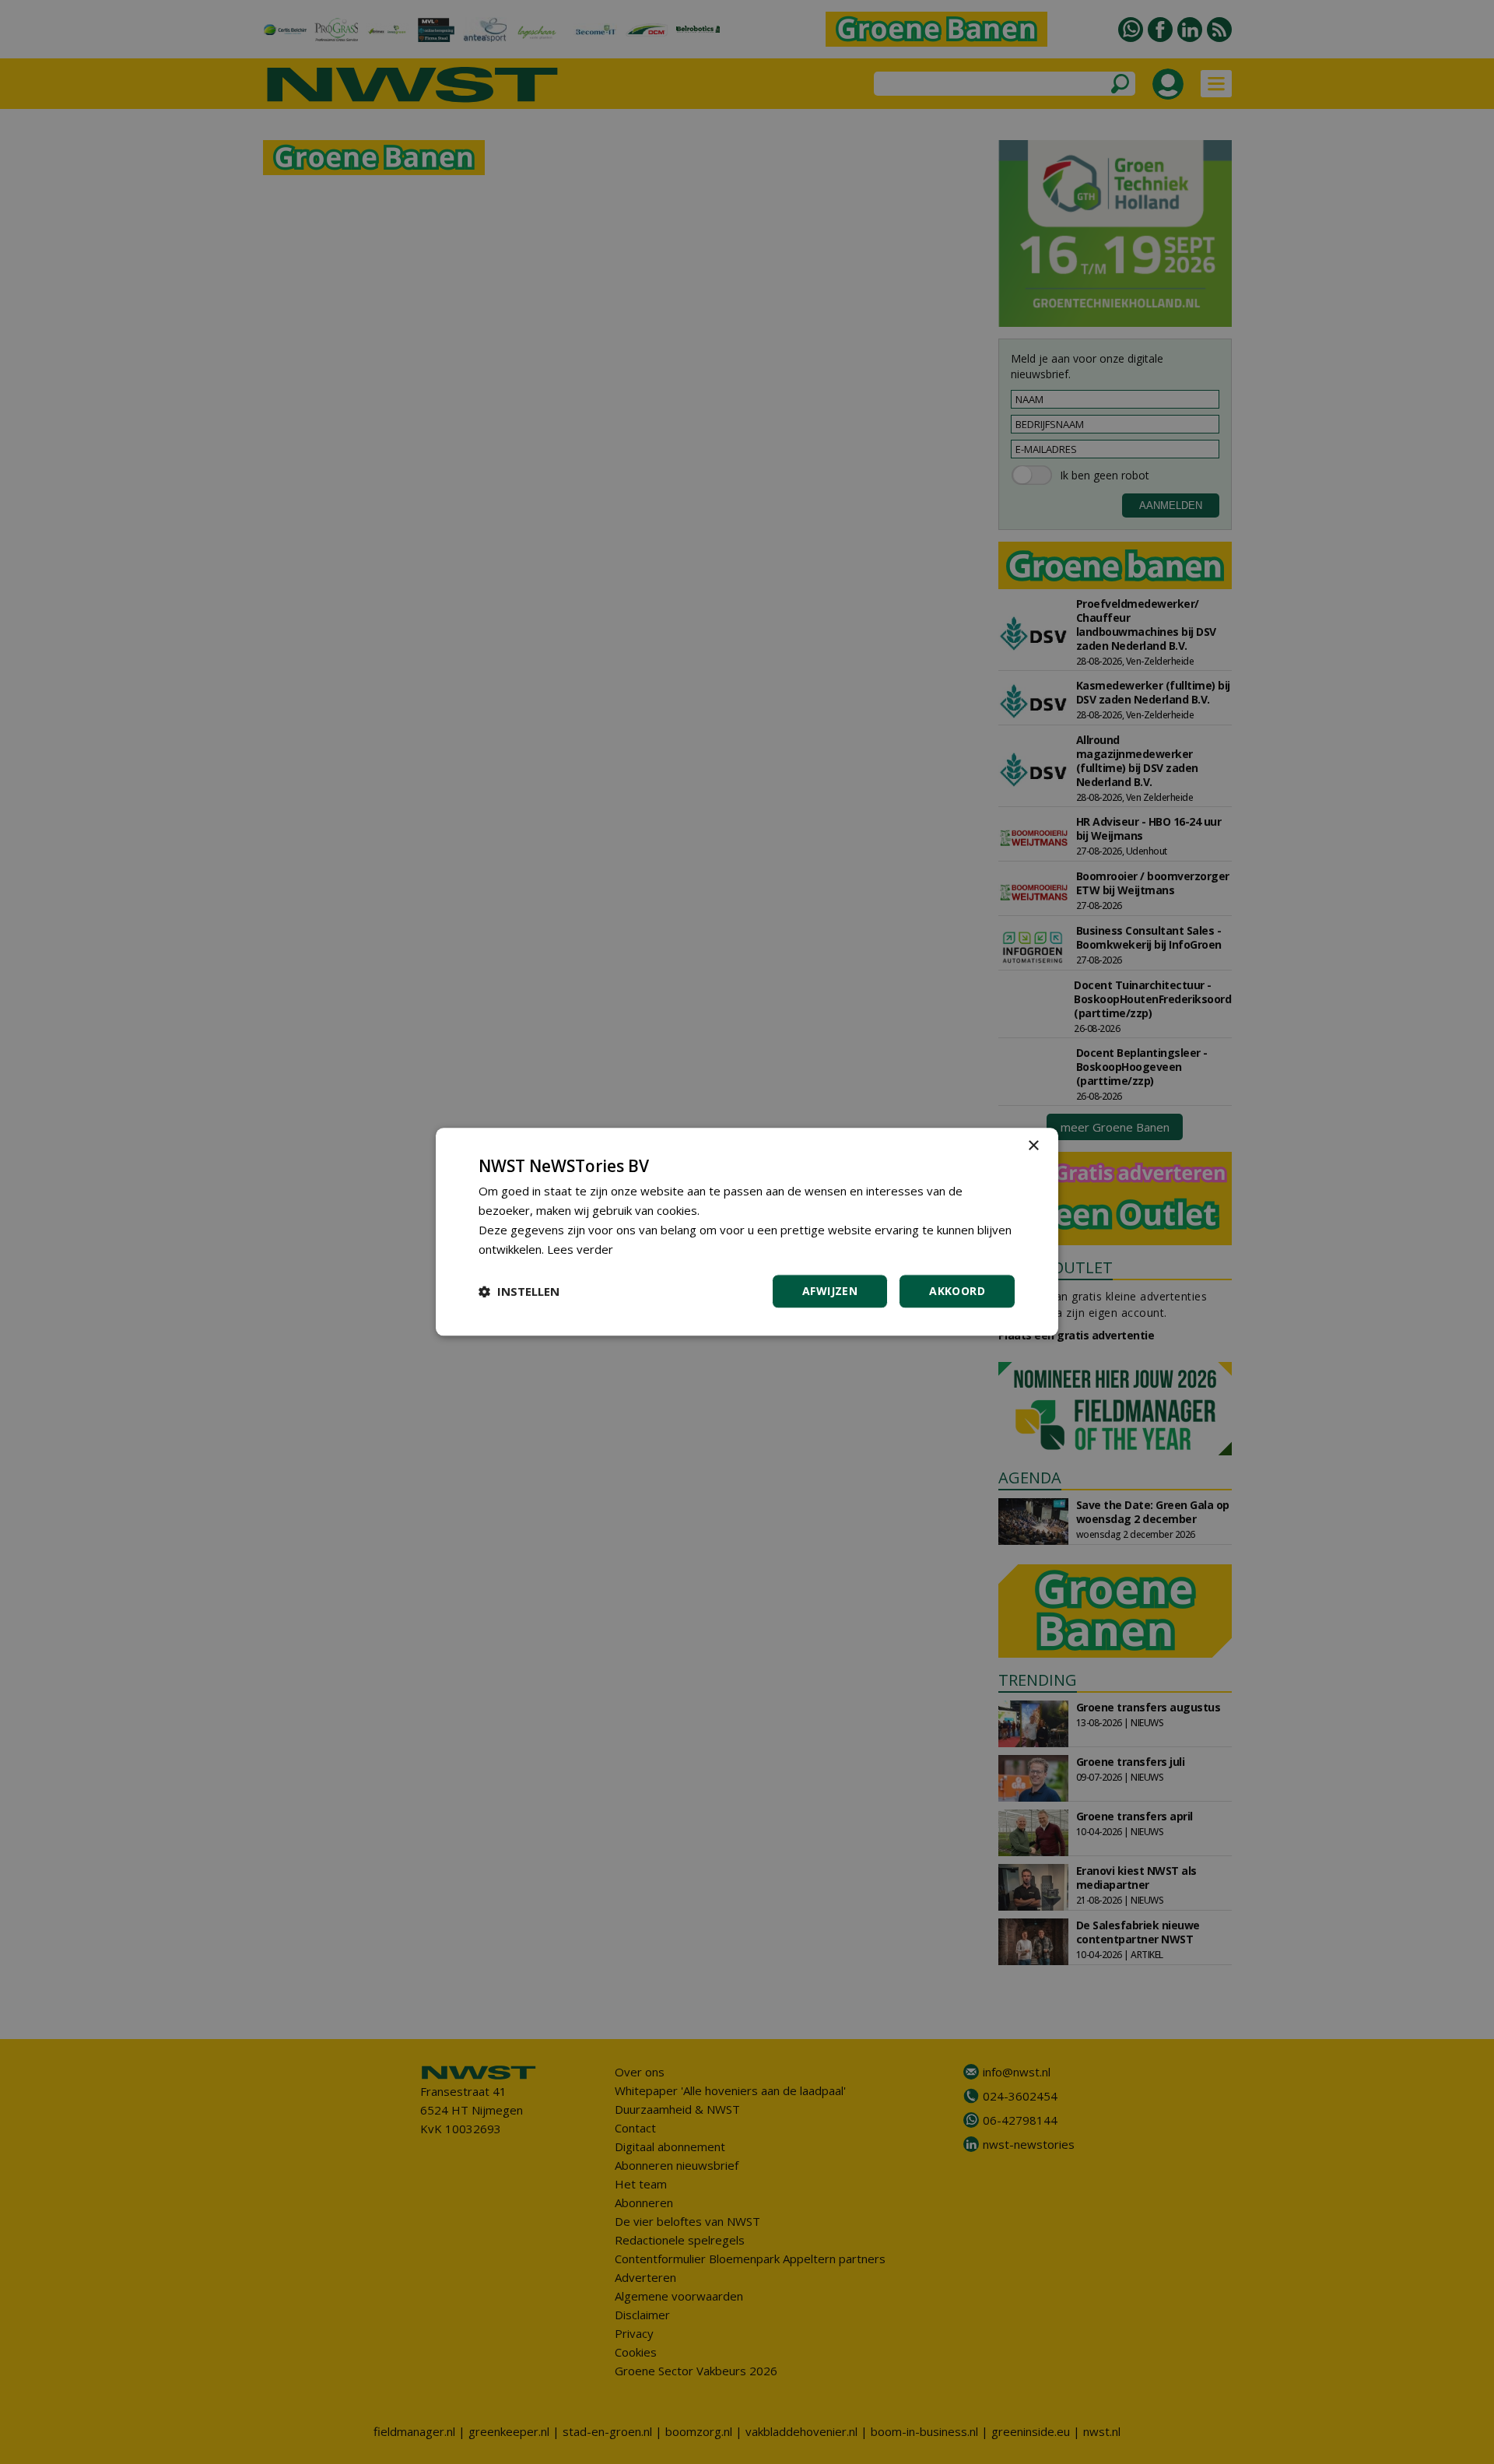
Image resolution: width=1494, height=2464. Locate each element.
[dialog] (747, 1232)
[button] (519, 1292)
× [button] (1033, 1146)
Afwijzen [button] (830, 1292)
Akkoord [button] (957, 1292)
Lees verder (580, 1249)
